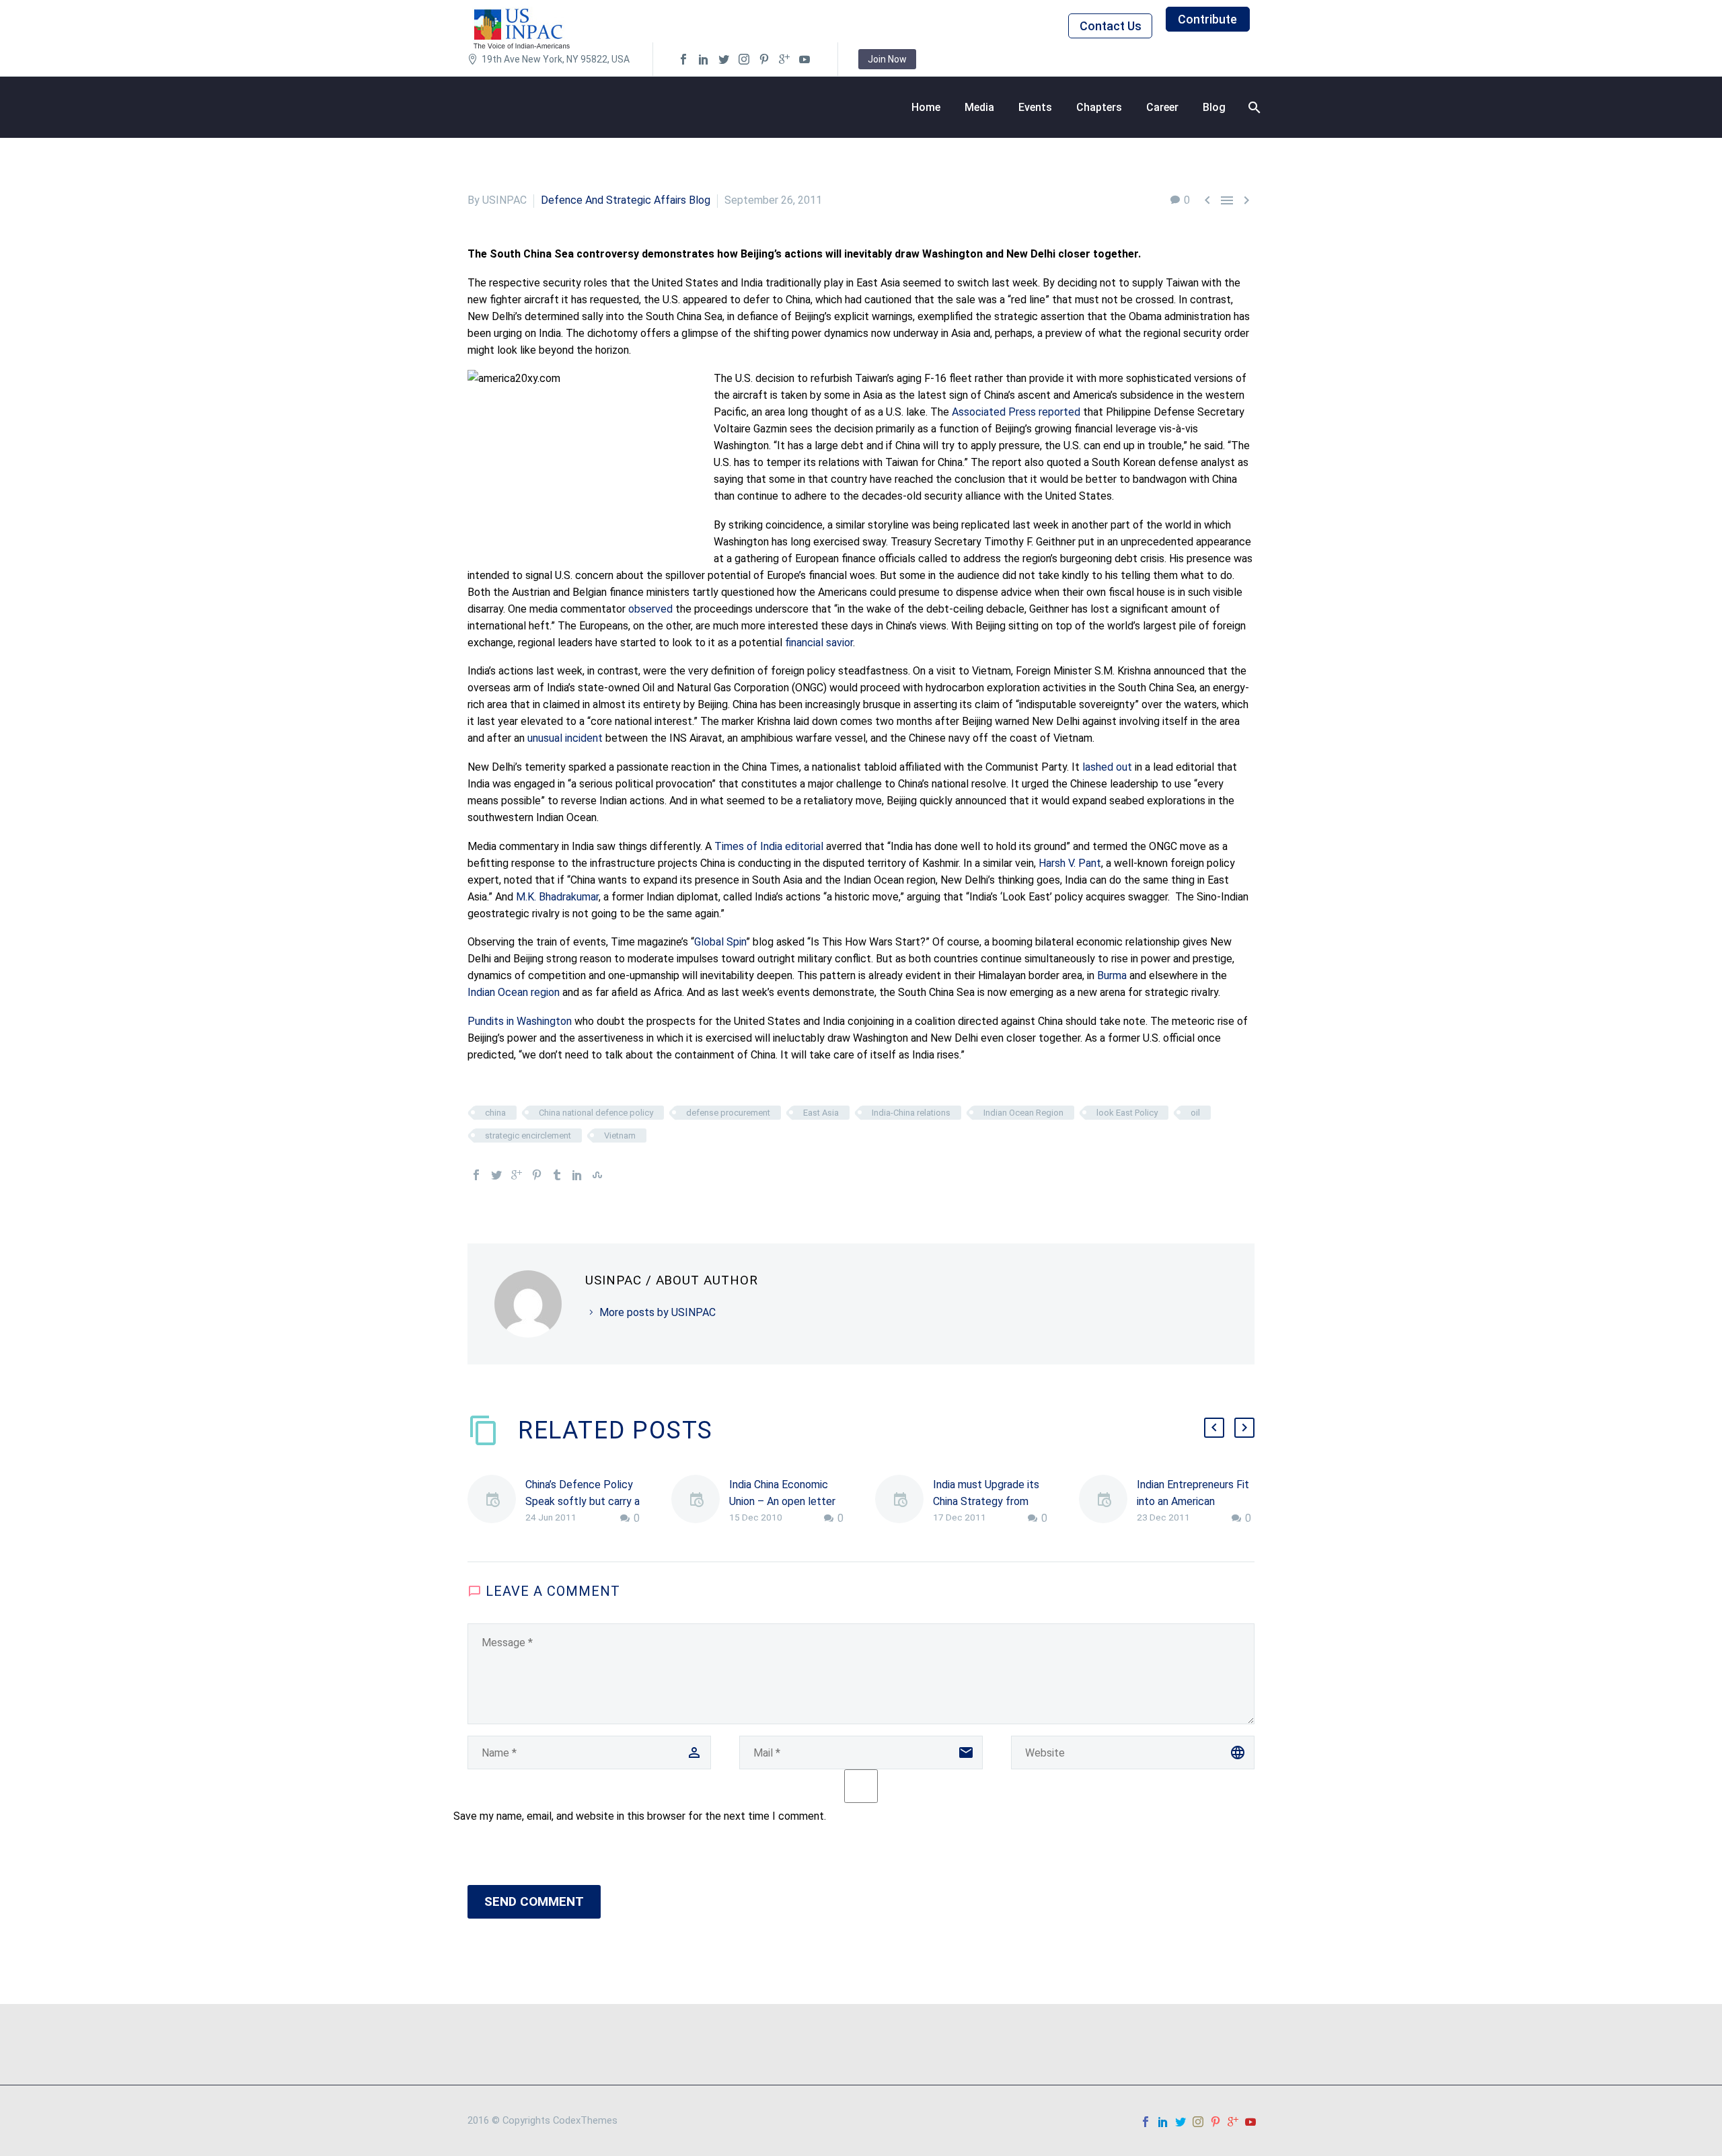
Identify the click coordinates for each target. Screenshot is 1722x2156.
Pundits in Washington (520, 1021)
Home (926, 107)
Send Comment (534, 1901)
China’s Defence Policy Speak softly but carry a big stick (583, 1501)
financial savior (819, 643)
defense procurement (728, 1113)
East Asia (821, 1113)
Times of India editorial (769, 846)
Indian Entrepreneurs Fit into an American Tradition (1193, 1501)
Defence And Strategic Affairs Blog (626, 200)
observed (650, 609)
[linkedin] (704, 59)
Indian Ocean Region (1023, 1113)
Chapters (1099, 107)
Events (1035, 107)
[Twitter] (496, 1175)
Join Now (887, 59)
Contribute (1207, 19)
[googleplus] (784, 59)
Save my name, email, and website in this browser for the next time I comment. (640, 1816)
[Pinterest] (537, 1175)
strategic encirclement (528, 1135)
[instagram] (744, 59)
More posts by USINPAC (658, 1312)
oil (1195, 1113)
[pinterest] (764, 59)
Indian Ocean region (514, 992)
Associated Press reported (1016, 412)
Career (1162, 107)
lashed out (1107, 767)
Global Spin (720, 942)
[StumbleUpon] (597, 1175)
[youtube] (804, 59)
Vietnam (620, 1135)
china (495, 1113)
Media (979, 107)
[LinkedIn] (577, 1175)
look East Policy (1127, 1113)
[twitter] (724, 59)
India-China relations (911, 1113)
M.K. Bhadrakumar (557, 897)
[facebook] (683, 59)
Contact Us (1111, 26)
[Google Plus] (517, 1175)
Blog (1214, 107)
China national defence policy (596, 1113)
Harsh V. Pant (1070, 863)
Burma (1112, 975)
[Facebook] (476, 1175)
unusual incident (565, 738)
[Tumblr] (557, 1175)
